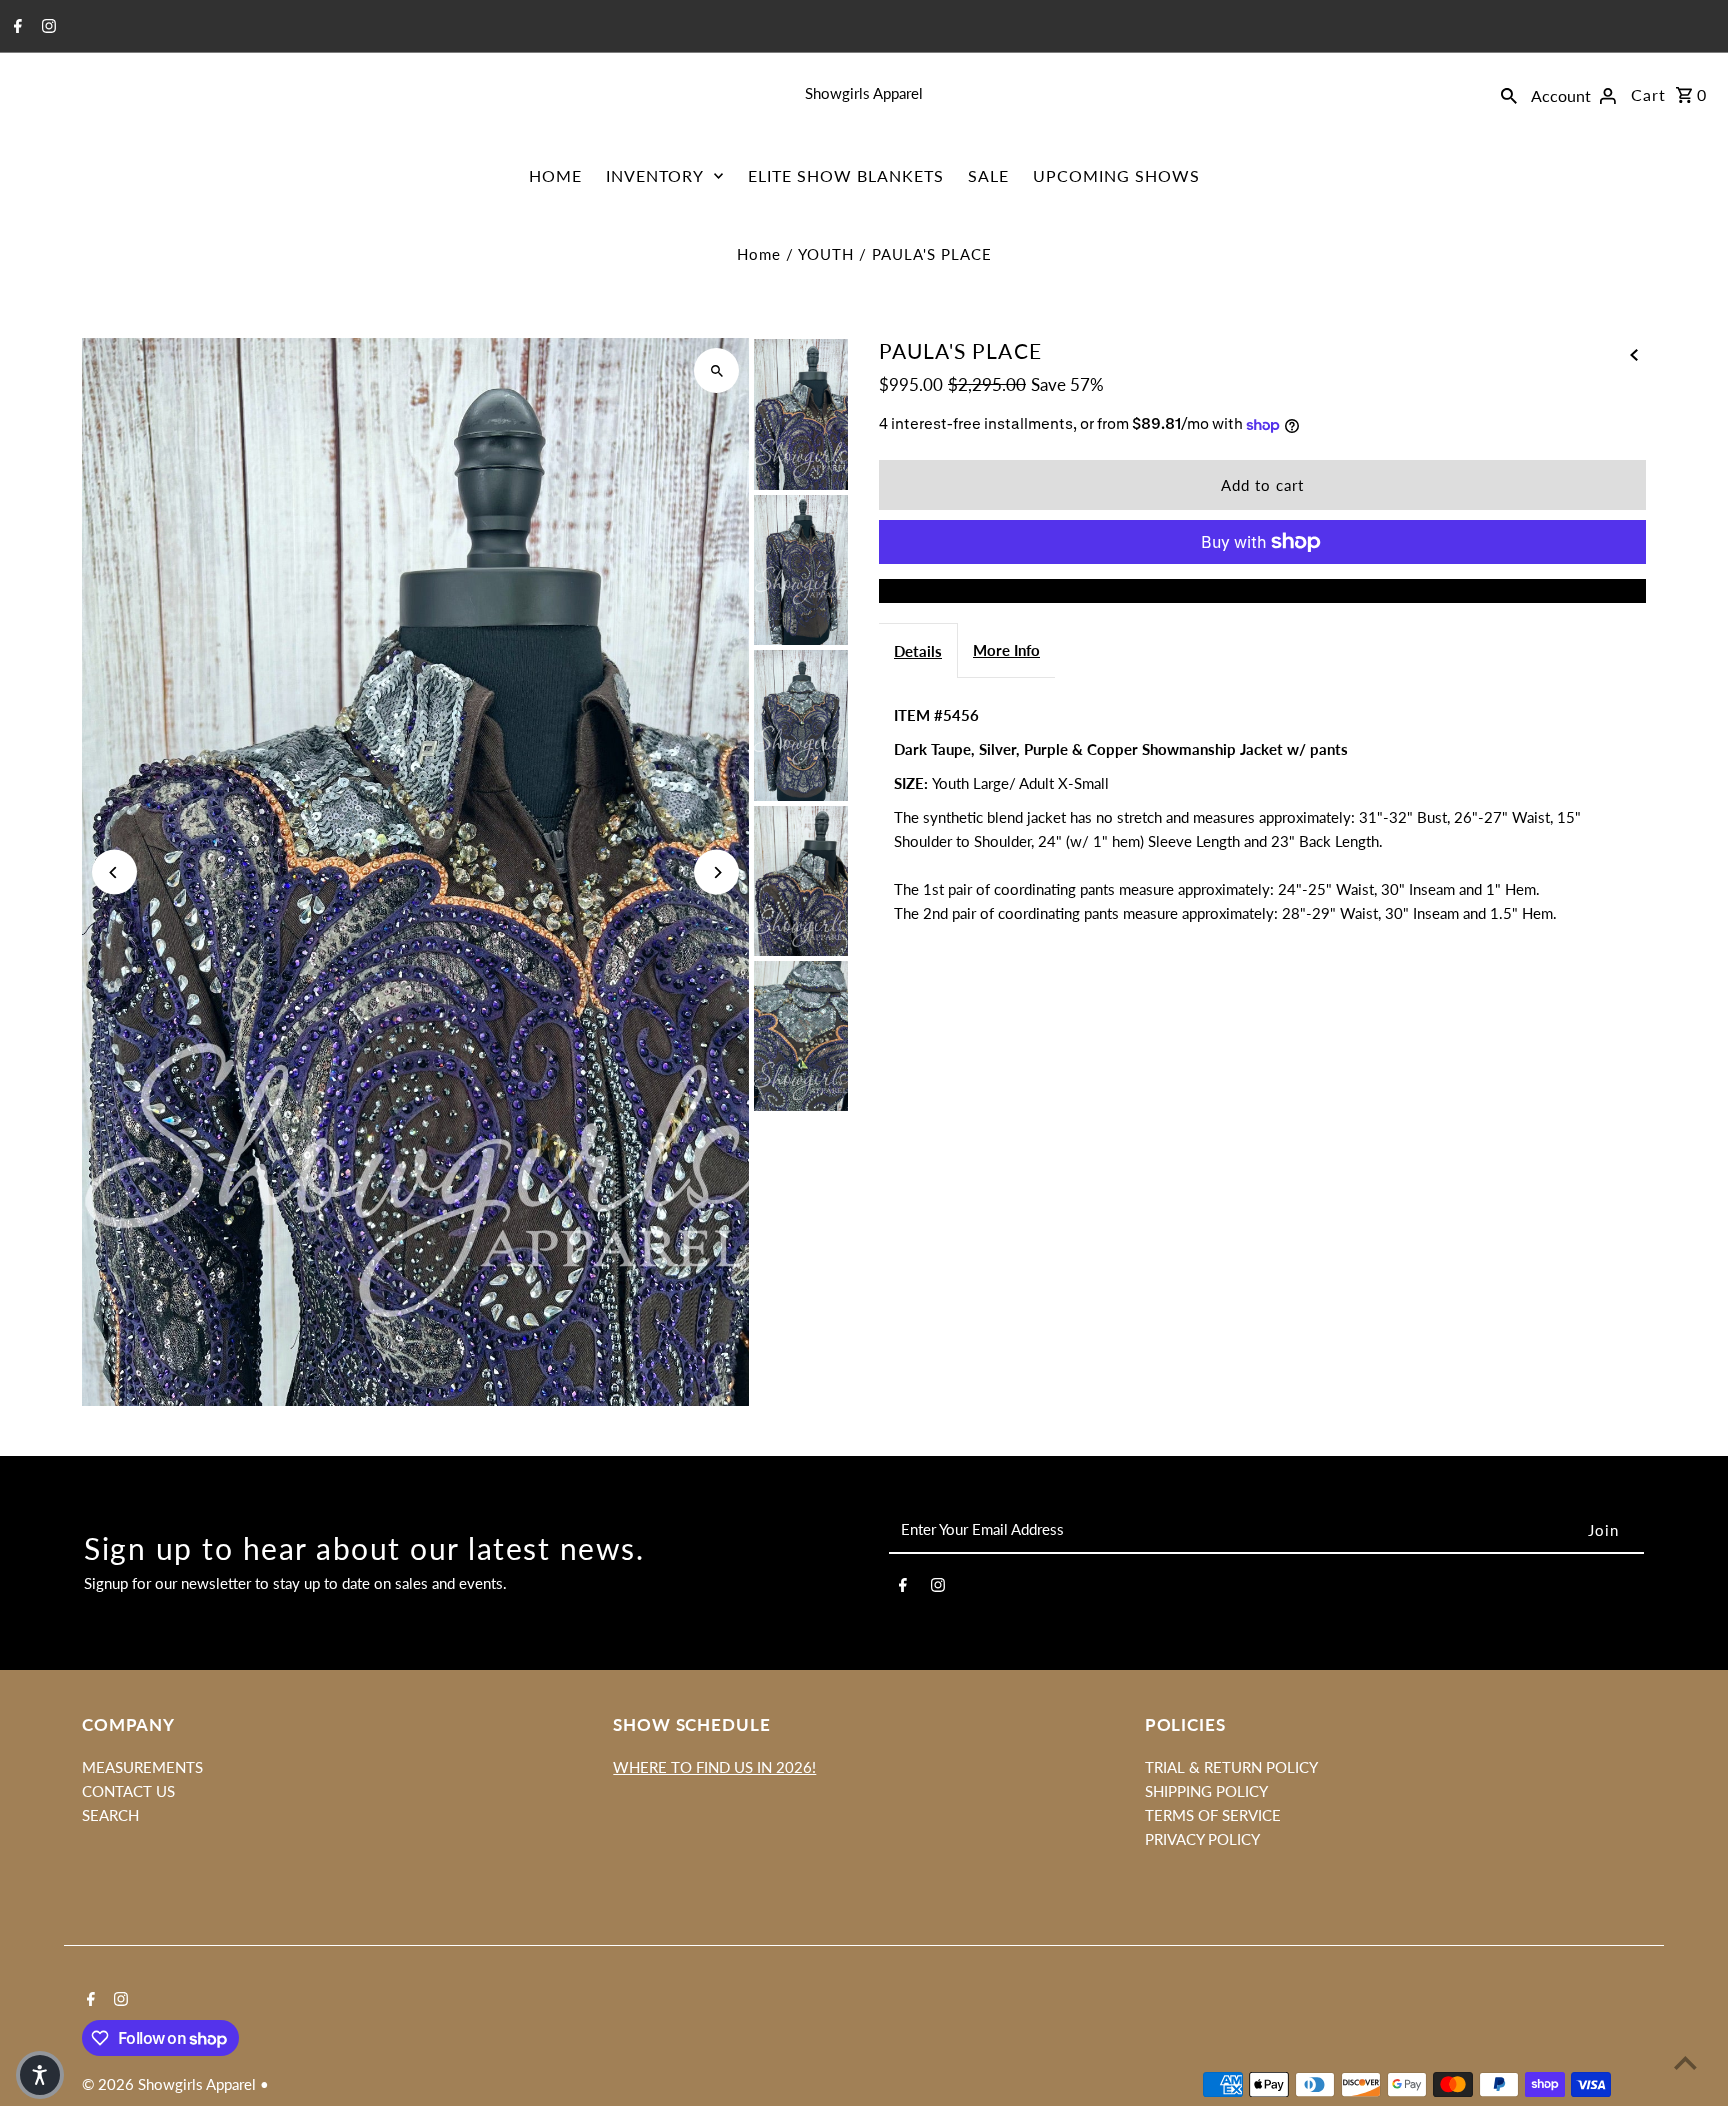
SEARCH (110, 1815)
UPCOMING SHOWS (1116, 175)
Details (918, 651)
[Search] (1509, 93)
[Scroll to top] (1685, 2062)
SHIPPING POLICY (1206, 1791)
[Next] (716, 872)
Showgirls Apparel (864, 93)
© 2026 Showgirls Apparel (171, 2084)
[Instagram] (46, 27)
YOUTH (826, 254)
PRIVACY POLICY (1202, 1839)
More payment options (1263, 591)
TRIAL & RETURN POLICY (1231, 1767)
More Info (1006, 650)
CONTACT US (128, 1791)
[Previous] (114, 872)
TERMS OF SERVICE (1213, 1815)
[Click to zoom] (716, 370)
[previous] (1634, 352)
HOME (555, 175)
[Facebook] (15, 27)
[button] (40, 2075)
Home (759, 254)
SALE (988, 175)
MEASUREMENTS (142, 1767)
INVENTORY (655, 175)
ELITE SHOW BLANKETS (846, 175)
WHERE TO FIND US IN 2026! (714, 1767)
